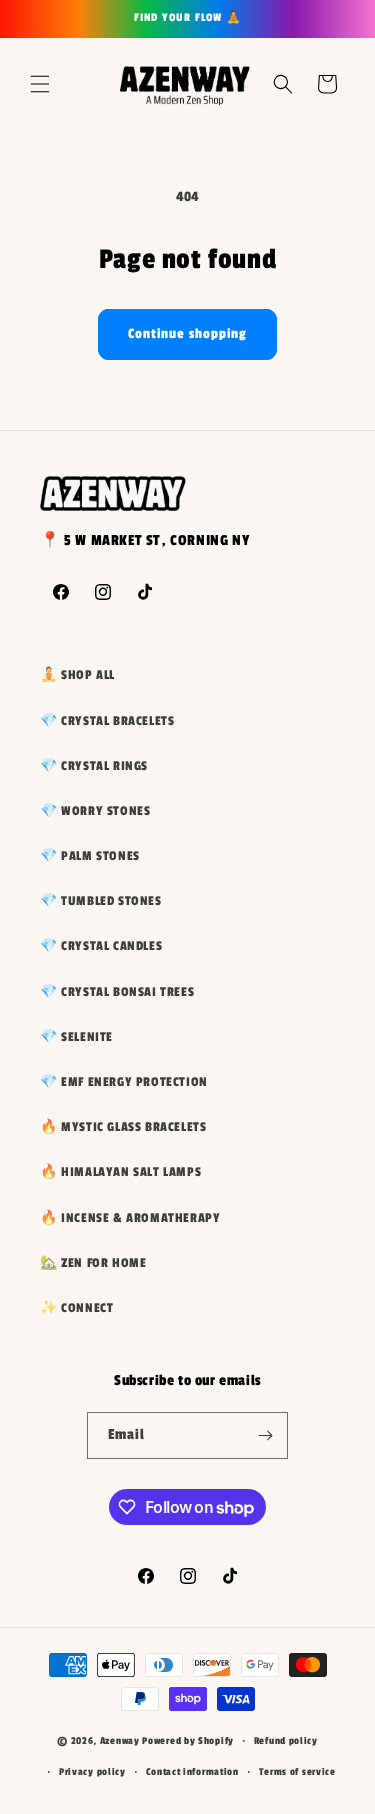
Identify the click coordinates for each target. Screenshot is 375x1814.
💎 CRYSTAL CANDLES (101, 946)
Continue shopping (187, 333)
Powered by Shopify (188, 1741)
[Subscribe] (265, 1435)
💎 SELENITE (76, 1037)
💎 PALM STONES (90, 856)
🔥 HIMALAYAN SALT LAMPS (120, 1172)
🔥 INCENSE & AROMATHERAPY (130, 1218)
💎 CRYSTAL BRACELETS (107, 721)
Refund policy (286, 1741)
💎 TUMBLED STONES (101, 901)
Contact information (192, 1772)
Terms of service (297, 1772)
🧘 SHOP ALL (77, 675)
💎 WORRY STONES (95, 811)
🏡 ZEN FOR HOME (93, 1263)
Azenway (120, 1741)
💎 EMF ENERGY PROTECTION (124, 1082)
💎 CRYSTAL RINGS (94, 766)
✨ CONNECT (76, 1308)
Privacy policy (92, 1772)
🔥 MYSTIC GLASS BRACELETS (123, 1127)
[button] (40, 84)
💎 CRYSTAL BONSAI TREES (117, 992)
